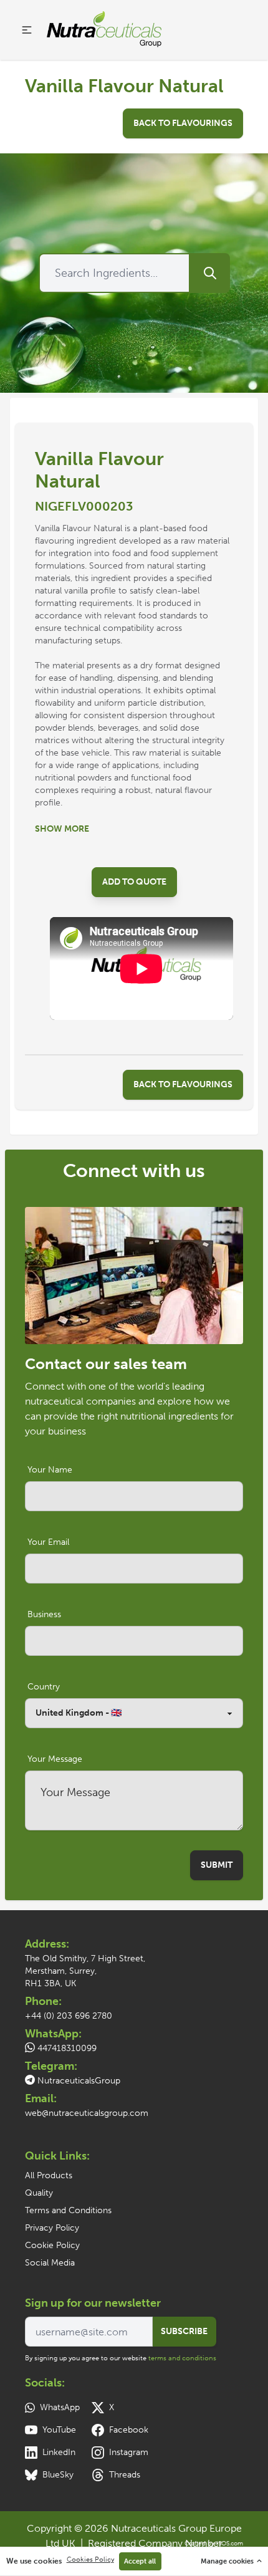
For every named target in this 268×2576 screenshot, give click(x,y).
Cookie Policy (52, 2245)
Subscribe (184, 2331)
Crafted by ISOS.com (214, 2544)
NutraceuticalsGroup (79, 2081)
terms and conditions (182, 2358)
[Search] (210, 273)
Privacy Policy (52, 2228)
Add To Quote (134, 882)
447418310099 (67, 2048)
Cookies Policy (90, 2559)
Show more (62, 829)
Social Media (50, 2263)
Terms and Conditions (68, 2210)
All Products (49, 2175)
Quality (39, 2193)
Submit (217, 1865)
